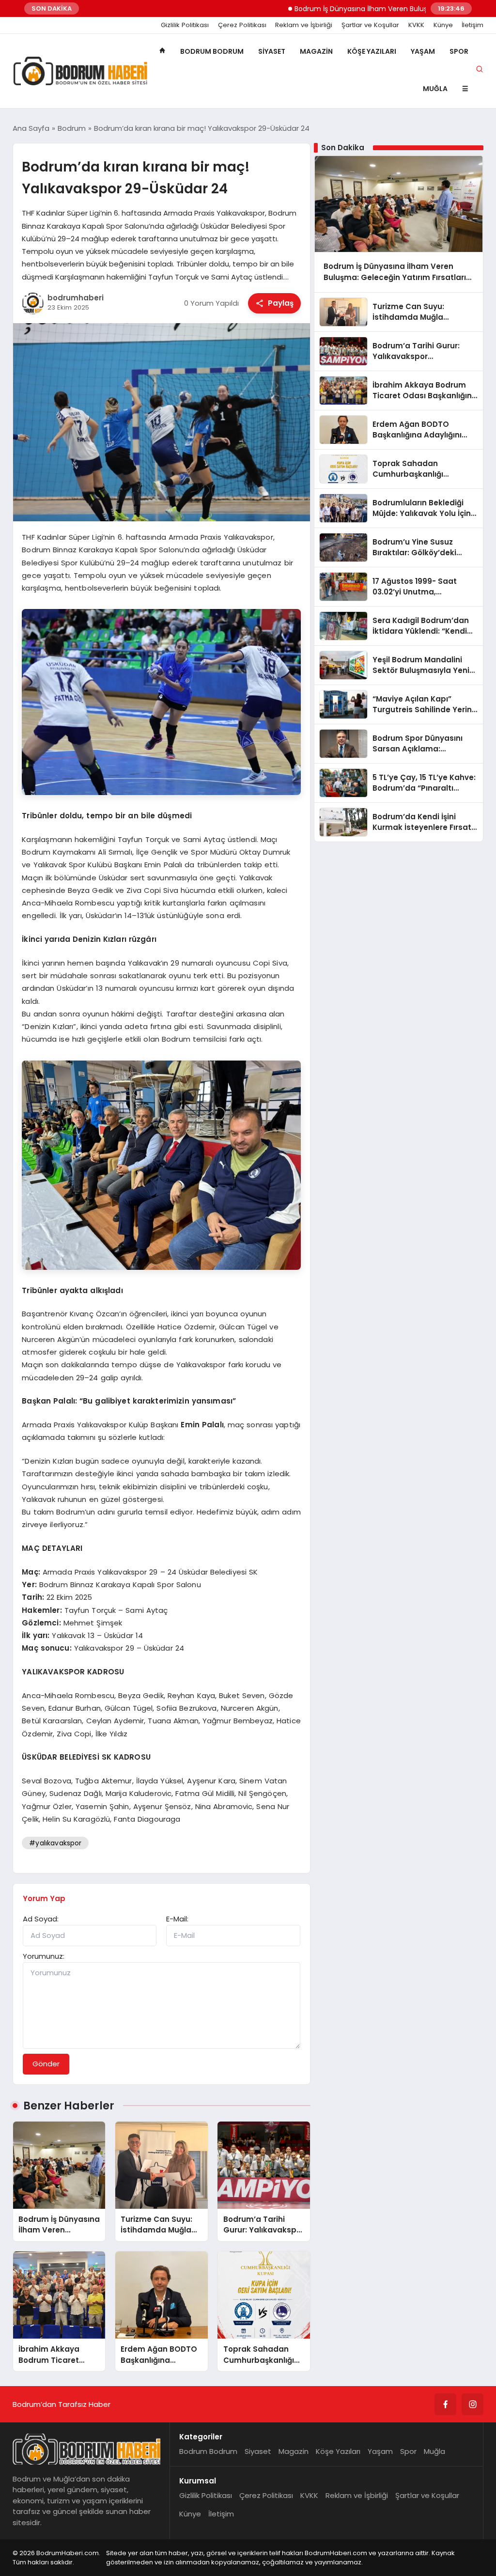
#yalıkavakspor (55, 1843)
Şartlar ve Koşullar (370, 25)
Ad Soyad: (41, 1919)
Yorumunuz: (44, 1956)
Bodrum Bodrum (212, 51)
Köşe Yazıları (372, 51)
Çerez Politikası (242, 25)
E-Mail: (177, 1919)
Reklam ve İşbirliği (304, 25)
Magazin (316, 51)
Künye (443, 25)
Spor (459, 51)
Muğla (435, 89)
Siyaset (272, 51)
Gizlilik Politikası (185, 25)
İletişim (473, 25)
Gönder (46, 2064)
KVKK (416, 25)
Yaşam (423, 51)
